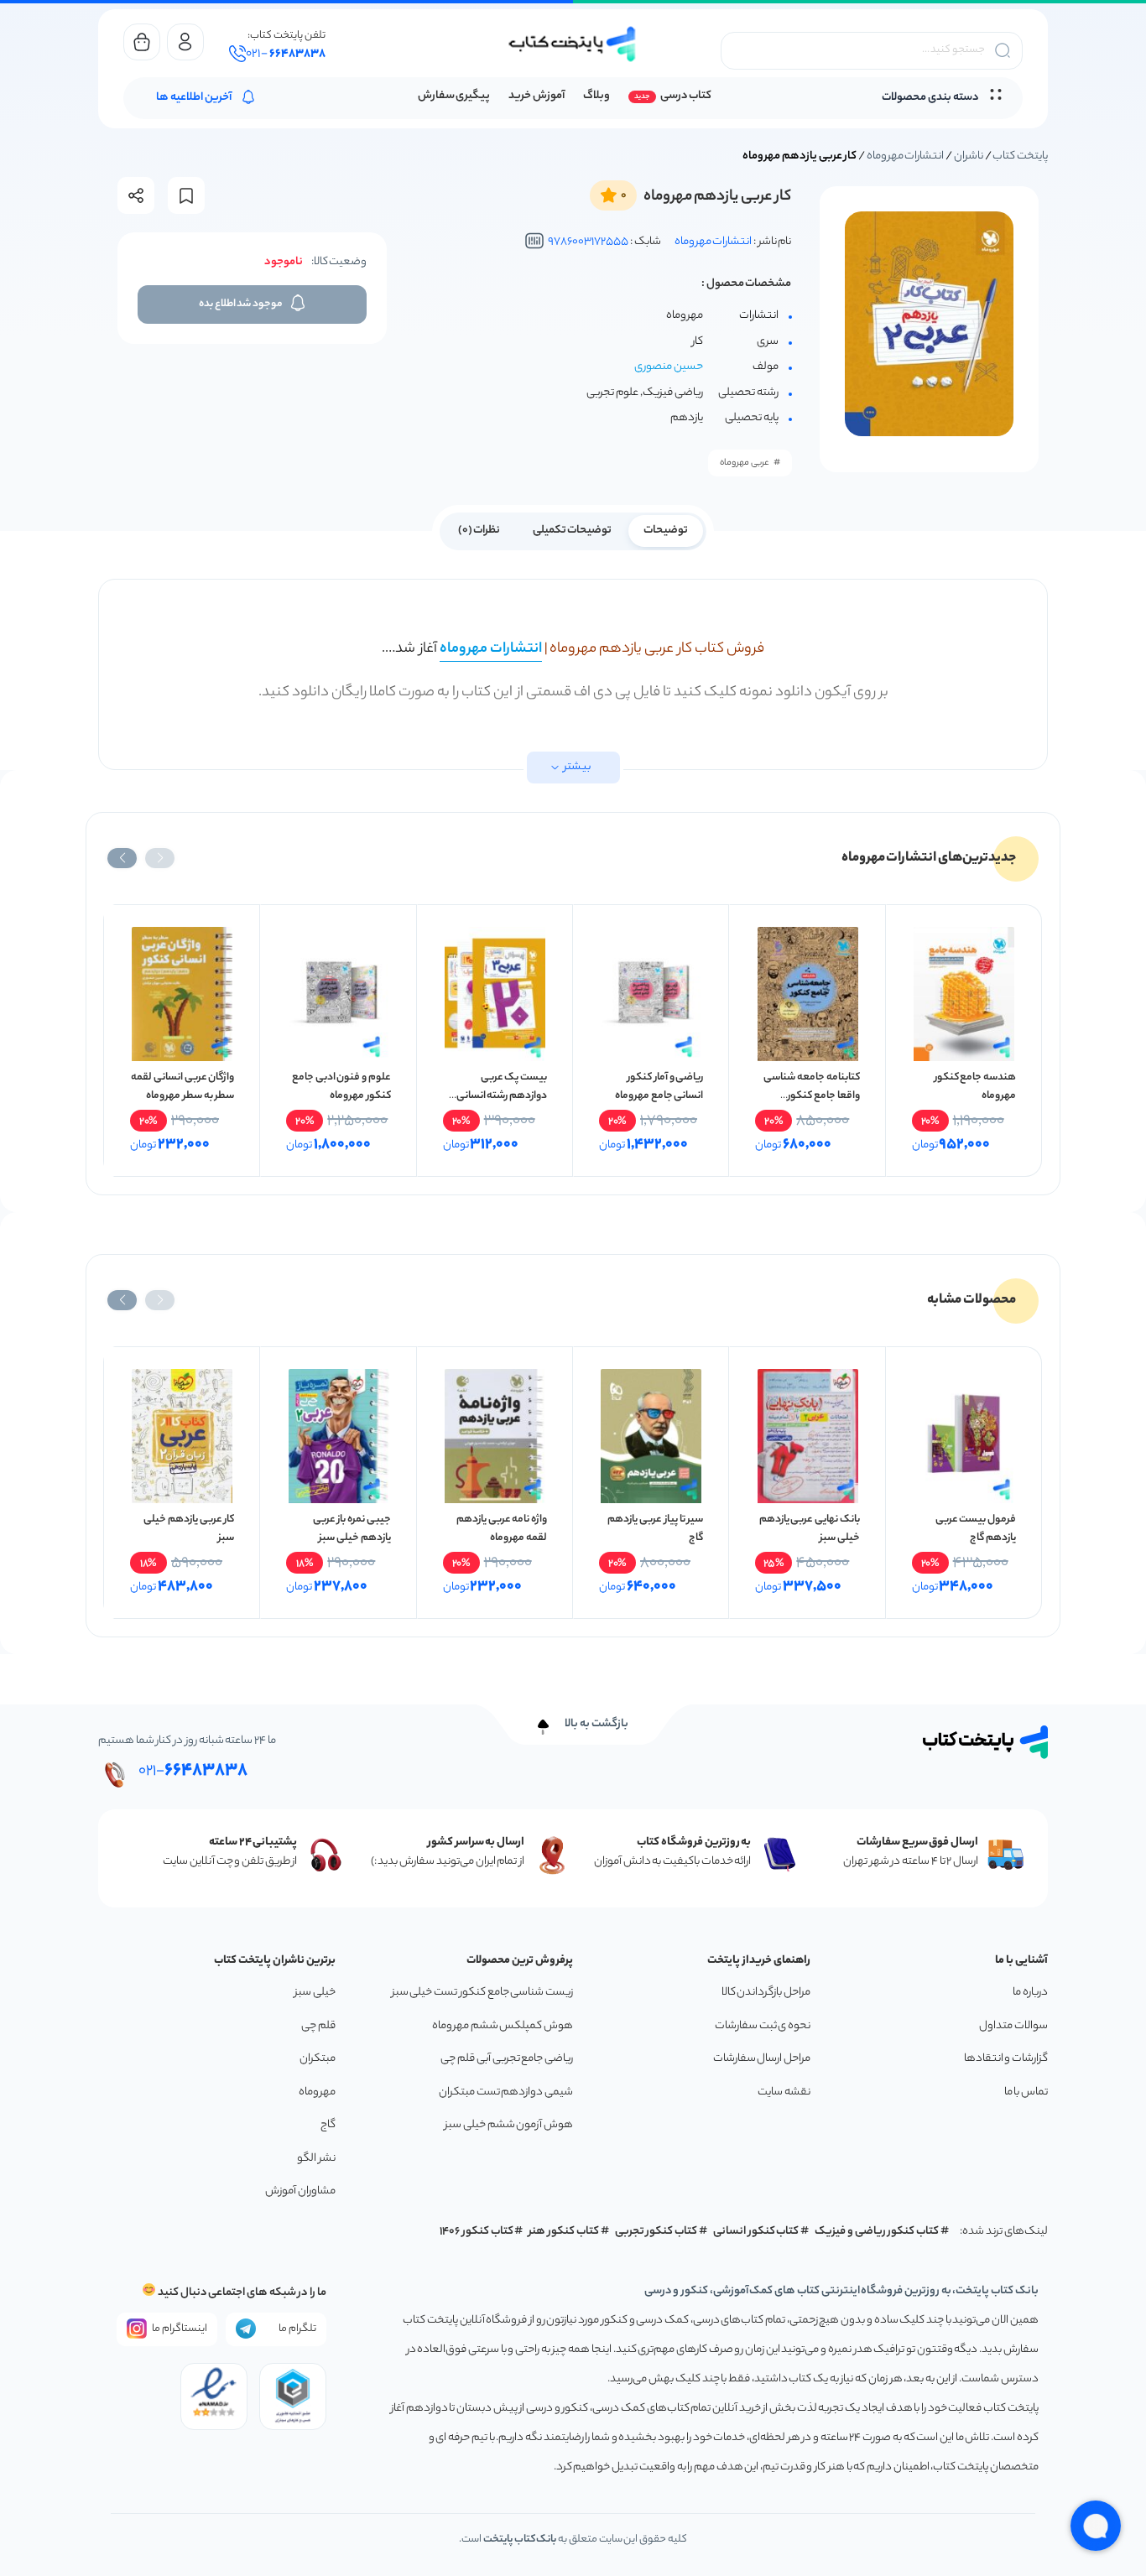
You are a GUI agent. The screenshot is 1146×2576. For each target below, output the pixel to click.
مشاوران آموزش (300, 2191)
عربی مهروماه (745, 463)
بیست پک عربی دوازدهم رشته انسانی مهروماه (502, 1096)
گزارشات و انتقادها (1006, 2059)
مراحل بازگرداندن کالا (766, 1993)
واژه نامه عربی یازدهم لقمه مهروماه (502, 1529)
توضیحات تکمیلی (573, 531)
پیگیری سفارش (454, 96)
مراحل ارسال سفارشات (762, 2059)
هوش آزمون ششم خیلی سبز (509, 2125)
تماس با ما (1026, 2092)
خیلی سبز (315, 1993)
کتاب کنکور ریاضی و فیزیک (877, 2232)
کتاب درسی (686, 96)
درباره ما (1030, 1993)
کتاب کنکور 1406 (477, 2232)
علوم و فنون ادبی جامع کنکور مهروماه (341, 1087)
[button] (160, 858)
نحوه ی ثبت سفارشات (763, 2026)
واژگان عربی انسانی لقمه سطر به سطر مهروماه (182, 1087)
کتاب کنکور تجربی (656, 2232)
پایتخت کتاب (1020, 156)
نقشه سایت (784, 2092)
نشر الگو (316, 2159)
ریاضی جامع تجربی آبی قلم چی (507, 2059)
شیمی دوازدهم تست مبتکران (506, 2092)
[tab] (666, 529)
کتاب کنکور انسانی (756, 2232)
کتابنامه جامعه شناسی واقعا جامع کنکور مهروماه (811, 1096)
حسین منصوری (669, 367)
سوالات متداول (1013, 2026)
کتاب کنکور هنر (564, 2232)
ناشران (969, 156)
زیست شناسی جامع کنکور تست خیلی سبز (482, 1993)
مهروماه (317, 2092)
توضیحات (666, 531)
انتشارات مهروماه (906, 156)
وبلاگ (596, 96)
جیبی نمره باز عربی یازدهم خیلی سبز (352, 1529)
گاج (328, 2125)
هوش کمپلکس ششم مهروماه (503, 2026)
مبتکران (318, 2059)
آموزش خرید (537, 96)
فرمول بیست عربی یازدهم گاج (976, 1529)
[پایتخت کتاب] (573, 44)
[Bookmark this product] (186, 196)
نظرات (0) (479, 531)
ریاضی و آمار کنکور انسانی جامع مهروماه (659, 1087)
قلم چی (318, 2026)
